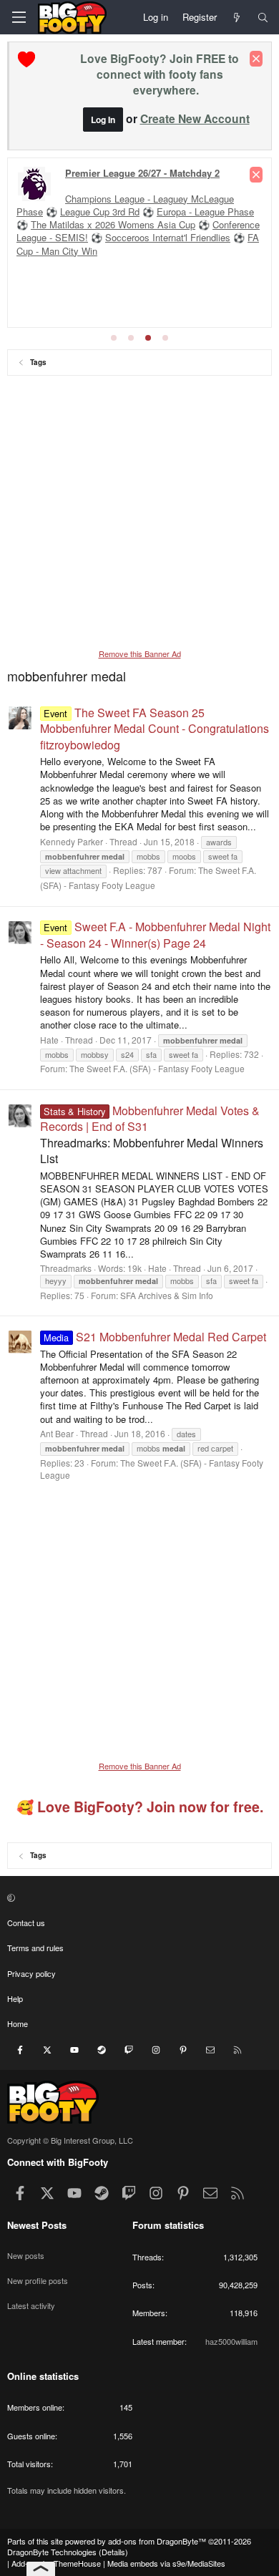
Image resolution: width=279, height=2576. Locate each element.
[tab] (114, 338)
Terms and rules (35, 1948)
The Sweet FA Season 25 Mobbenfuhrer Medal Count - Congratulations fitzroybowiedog (155, 729)
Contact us (26, 1923)
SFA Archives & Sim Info (167, 1295)
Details (113, 2552)
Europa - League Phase (205, 212)
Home (18, 2023)
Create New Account (195, 118)
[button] (138, 1897)
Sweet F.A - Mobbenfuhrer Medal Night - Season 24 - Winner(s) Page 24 (155, 934)
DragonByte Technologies (52, 2552)
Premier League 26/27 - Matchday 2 (142, 173)
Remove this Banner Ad (140, 653)
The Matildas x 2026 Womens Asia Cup (113, 224)
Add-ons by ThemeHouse (56, 2563)
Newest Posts (37, 2225)
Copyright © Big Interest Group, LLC (70, 2140)
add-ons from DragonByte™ (157, 2541)
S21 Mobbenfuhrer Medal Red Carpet (155, 1337)
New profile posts (38, 2280)
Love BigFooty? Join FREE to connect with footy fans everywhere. (160, 74)
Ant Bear (57, 1433)
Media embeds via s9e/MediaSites (166, 2563)
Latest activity (31, 2305)
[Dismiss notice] (256, 59)
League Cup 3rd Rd (100, 212)
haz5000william (231, 2341)
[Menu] (19, 17)
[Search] (263, 17)
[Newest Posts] (237, 17)
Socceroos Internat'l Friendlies (168, 237)
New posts (26, 2255)
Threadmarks (66, 1268)
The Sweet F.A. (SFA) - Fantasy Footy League (157, 1068)
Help (15, 1998)
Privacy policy (31, 1973)
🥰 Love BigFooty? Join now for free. (140, 1807)
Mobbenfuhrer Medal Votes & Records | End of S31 (150, 1118)
